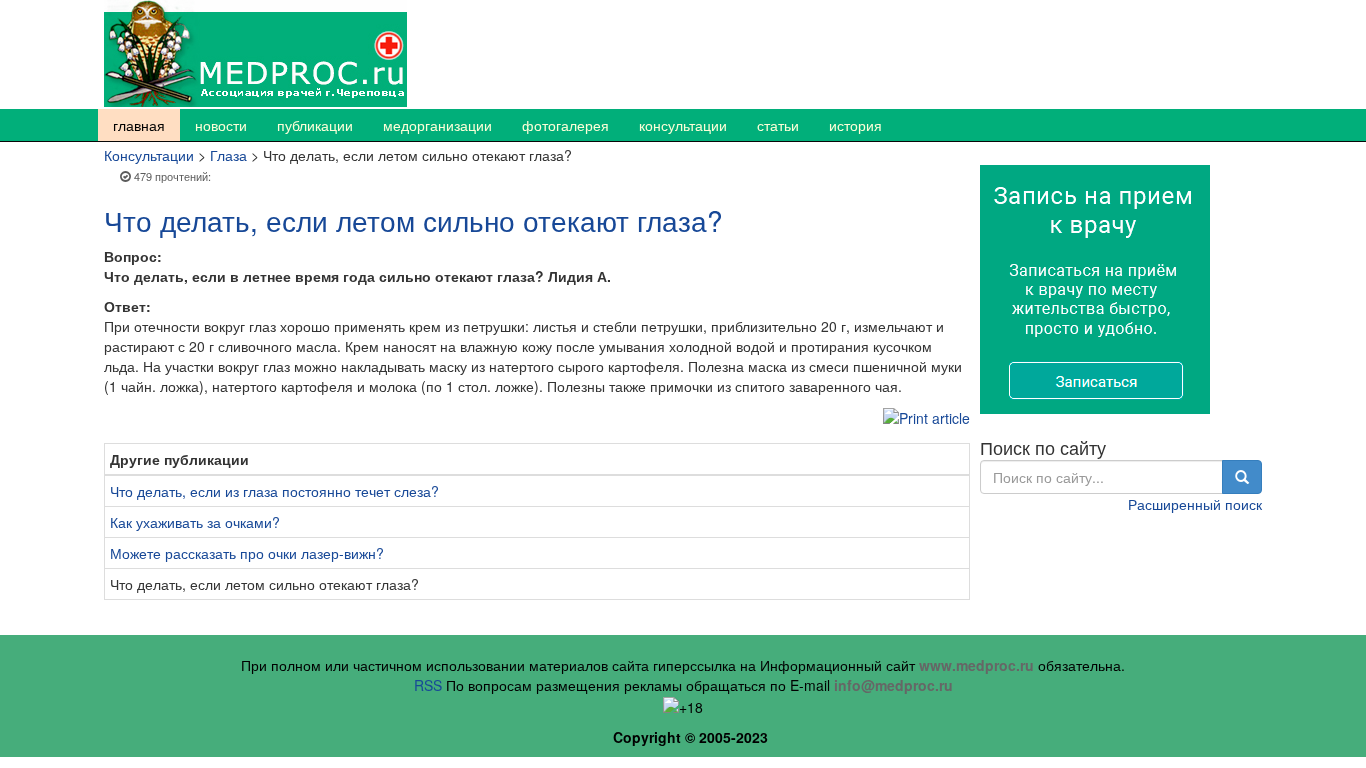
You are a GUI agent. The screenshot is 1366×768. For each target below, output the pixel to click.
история (855, 125)
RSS (428, 685)
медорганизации (437, 125)
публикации (315, 125)
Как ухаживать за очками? (195, 522)
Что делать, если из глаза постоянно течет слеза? (274, 491)
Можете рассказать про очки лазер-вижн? (247, 553)
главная (139, 125)
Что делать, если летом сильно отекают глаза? (413, 220)
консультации (683, 125)
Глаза (228, 155)
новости (221, 125)
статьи (778, 125)
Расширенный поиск (1195, 504)
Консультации (149, 155)
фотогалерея (565, 125)
